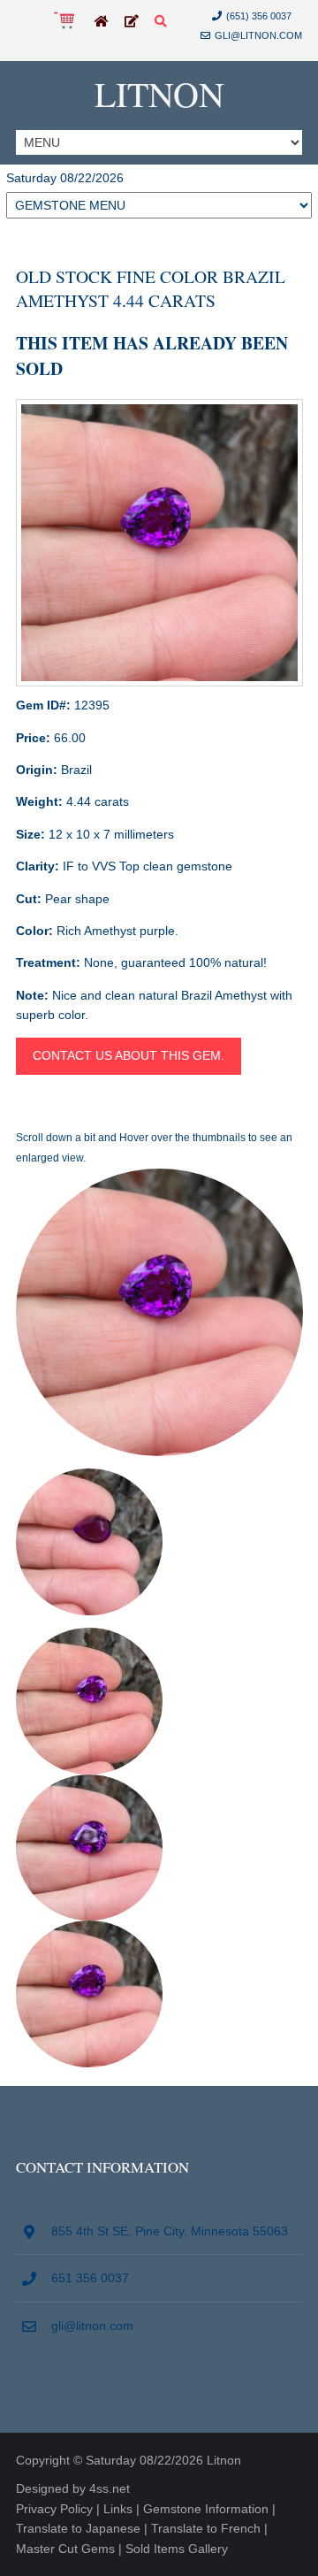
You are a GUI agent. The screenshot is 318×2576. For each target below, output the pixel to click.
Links (118, 2509)
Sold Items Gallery (177, 2549)
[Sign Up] (132, 22)
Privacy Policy (54, 2509)
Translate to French (206, 2528)
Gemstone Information (206, 2509)
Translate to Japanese (78, 2528)
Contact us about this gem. (129, 1055)
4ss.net (110, 2488)
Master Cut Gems (65, 2549)
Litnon (159, 93)
